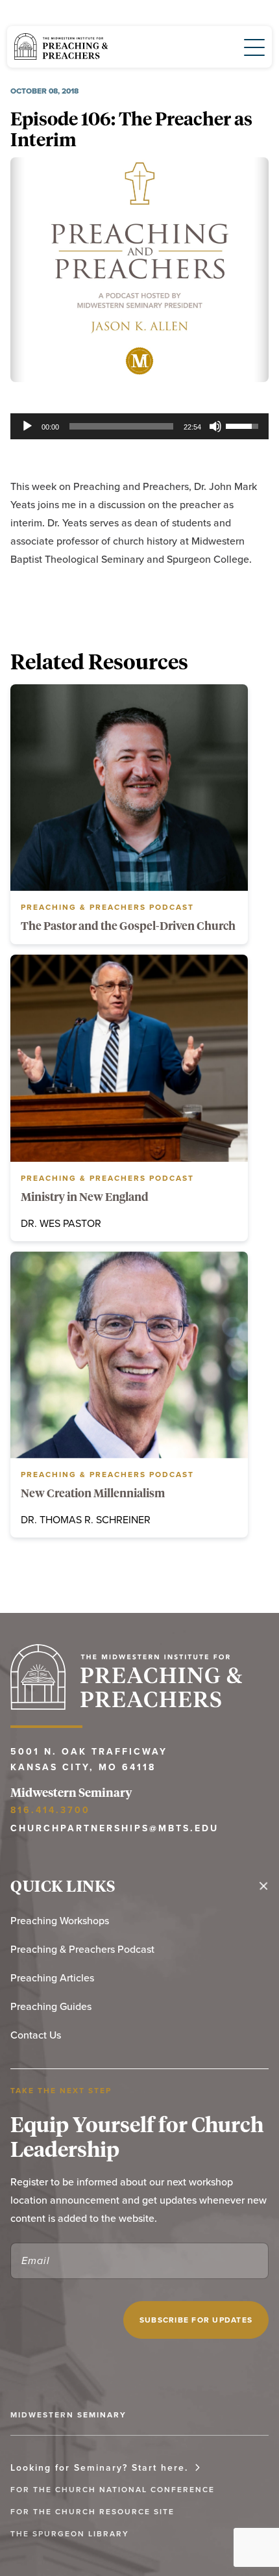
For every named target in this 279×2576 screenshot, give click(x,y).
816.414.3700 (50, 1810)
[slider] (121, 426)
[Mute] (215, 426)
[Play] (27, 426)
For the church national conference (113, 2489)
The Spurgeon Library (70, 2533)
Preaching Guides (51, 2006)
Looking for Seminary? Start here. (99, 2467)
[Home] (61, 47)
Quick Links (63, 1886)
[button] (247, 46)
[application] (139, 426)
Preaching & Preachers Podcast (82, 1949)
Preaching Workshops (60, 1920)
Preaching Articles (52, 1977)
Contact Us (36, 2035)
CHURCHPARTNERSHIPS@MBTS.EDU (115, 1828)
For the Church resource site (92, 2511)
